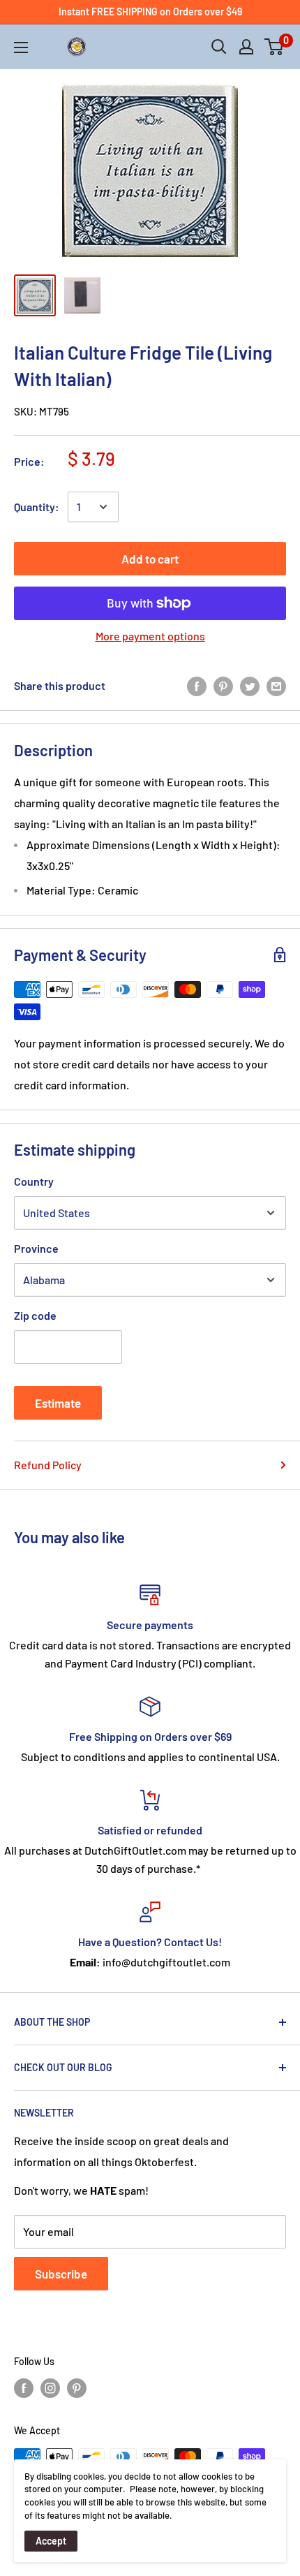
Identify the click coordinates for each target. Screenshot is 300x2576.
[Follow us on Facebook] (24, 2388)
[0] (275, 47)
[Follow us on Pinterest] (77, 2388)
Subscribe (61, 2274)
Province (36, 1248)
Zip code (35, 1315)
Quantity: (37, 507)
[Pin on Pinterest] (223, 685)
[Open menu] (21, 47)
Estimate (58, 1403)
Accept (51, 2541)
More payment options (150, 636)
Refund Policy (48, 1465)
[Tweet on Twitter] (250, 685)
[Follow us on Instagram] (50, 2388)
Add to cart (150, 559)
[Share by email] (276, 685)
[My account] (246, 47)
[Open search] (219, 47)
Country (34, 1181)
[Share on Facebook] (197, 685)
